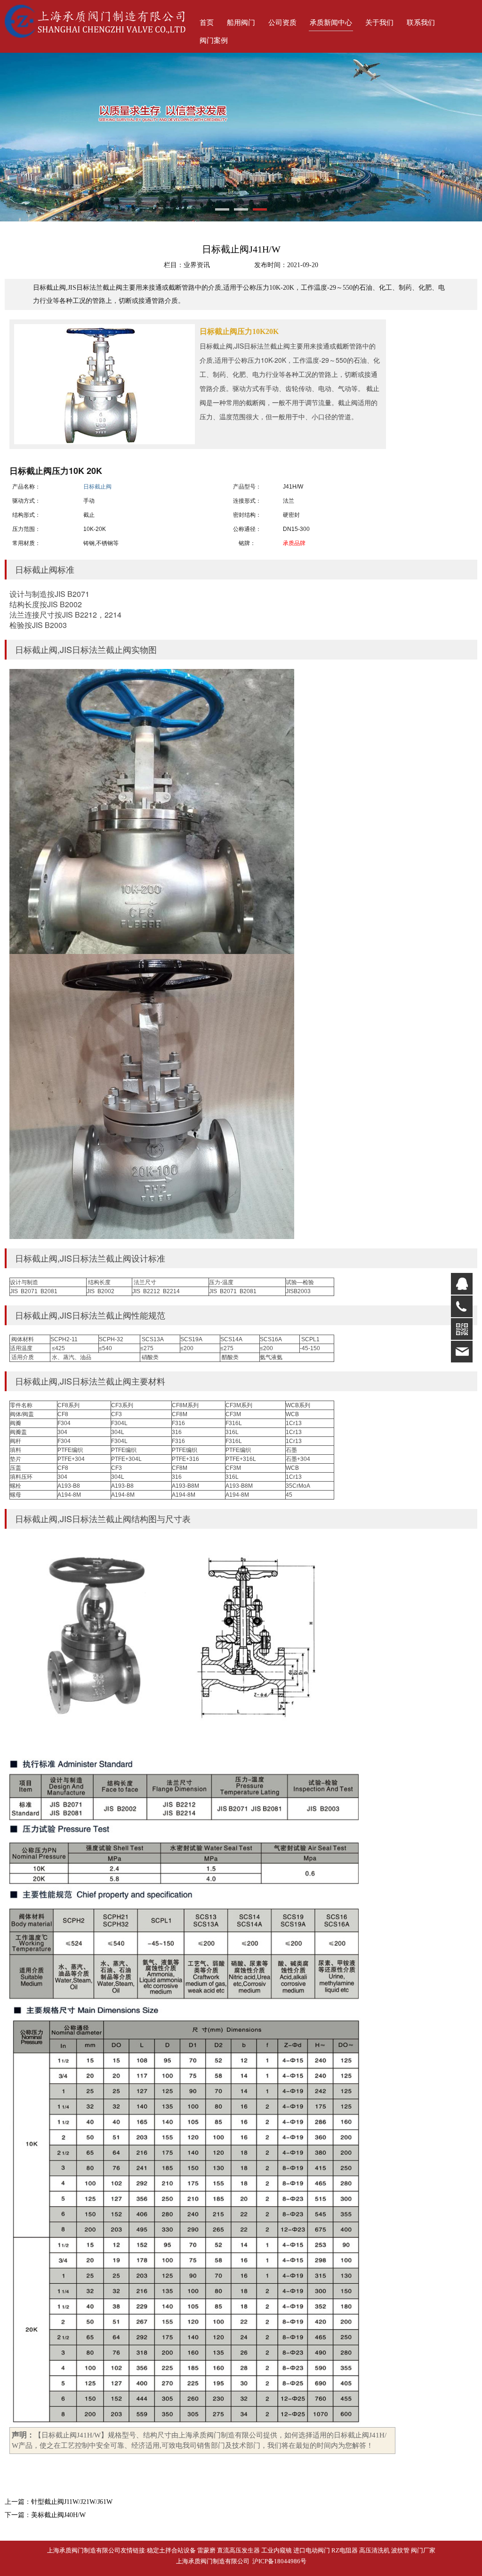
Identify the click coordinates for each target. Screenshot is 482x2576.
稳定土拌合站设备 (171, 2550)
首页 (207, 23)
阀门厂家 (423, 2550)
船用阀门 (241, 23)
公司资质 (282, 23)
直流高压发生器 (238, 2550)
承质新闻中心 (331, 23)
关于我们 (379, 23)
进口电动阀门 (312, 2550)
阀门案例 (214, 41)
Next (469, 137)
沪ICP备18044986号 (278, 2561)
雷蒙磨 (206, 2550)
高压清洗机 (374, 2550)
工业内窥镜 (277, 2550)
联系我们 (421, 23)
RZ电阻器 (345, 2550)
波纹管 (400, 2550)
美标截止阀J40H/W (58, 2515)
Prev (13, 137)
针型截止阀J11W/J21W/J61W (72, 2502)
